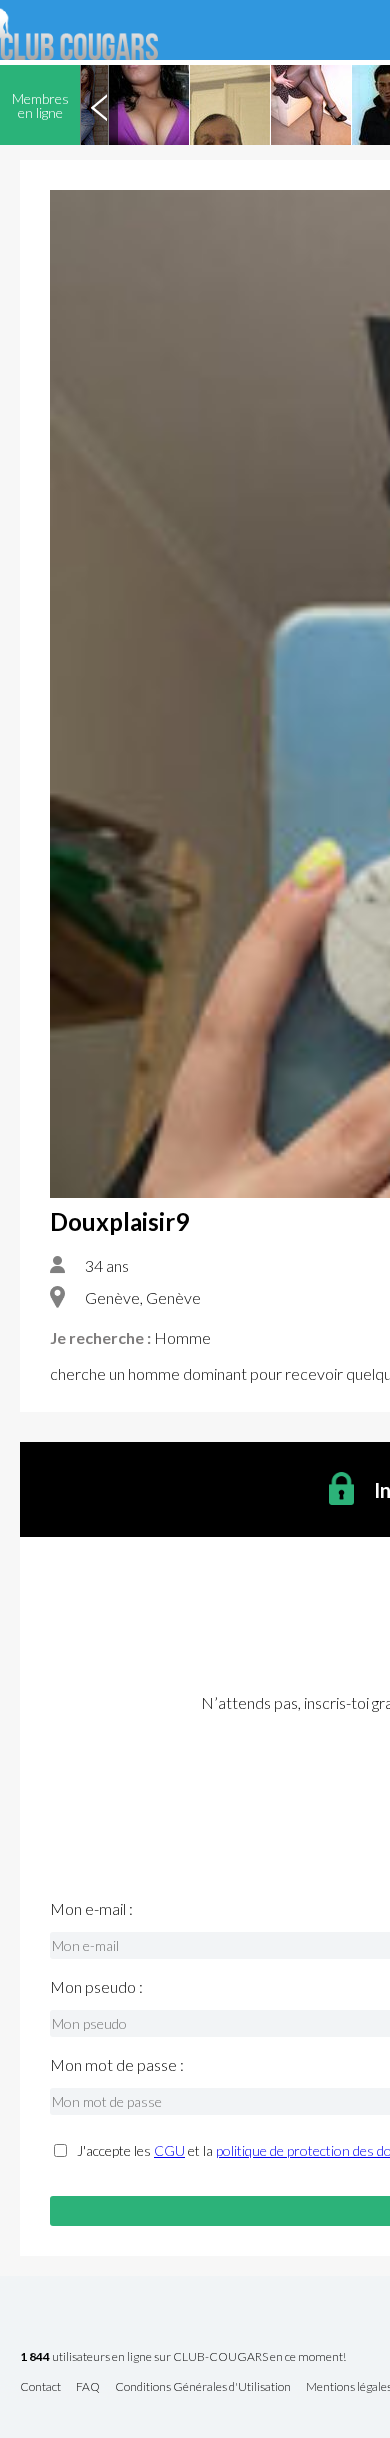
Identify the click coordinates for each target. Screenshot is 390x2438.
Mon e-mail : (91, 1909)
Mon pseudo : (96, 1987)
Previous (99, 105)
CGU (169, 2150)
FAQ (88, 2387)
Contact (40, 2387)
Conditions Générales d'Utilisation (203, 2387)
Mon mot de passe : (117, 2065)
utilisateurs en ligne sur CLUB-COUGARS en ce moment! (183, 2357)
